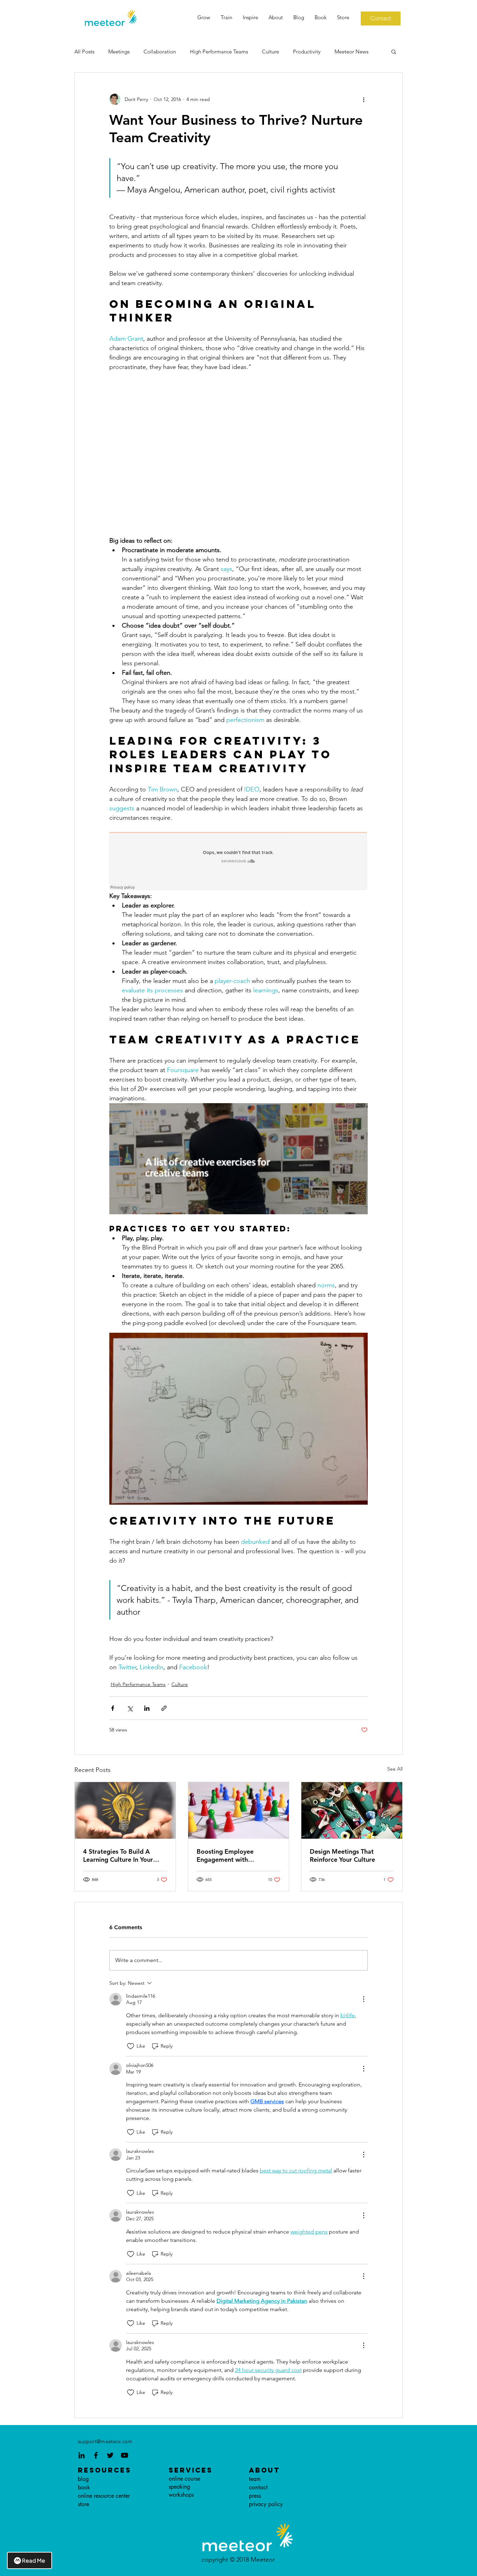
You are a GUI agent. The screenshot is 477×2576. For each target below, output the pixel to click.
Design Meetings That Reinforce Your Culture (342, 1855)
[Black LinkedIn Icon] (82, 2455)
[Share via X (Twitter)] (130, 1708)
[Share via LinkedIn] (147, 1708)
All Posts (84, 52)
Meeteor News (351, 52)
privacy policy (266, 2504)
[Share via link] (164, 1708)
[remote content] (239, 454)
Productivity (307, 52)
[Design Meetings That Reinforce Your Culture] (352, 1810)
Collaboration (160, 52)
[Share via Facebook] (113, 1708)
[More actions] (364, 99)
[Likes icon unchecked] (131, 2046)
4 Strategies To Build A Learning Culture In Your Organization (118, 1855)
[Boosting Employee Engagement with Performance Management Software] (239, 1810)
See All (395, 1769)
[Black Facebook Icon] (96, 2455)
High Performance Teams (219, 52)
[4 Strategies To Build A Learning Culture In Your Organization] (125, 1810)
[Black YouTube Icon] (124, 2455)
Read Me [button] (34, 2560)
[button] (394, 51)
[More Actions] (364, 1999)
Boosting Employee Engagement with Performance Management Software (236, 1855)
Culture (270, 52)
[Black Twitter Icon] (110, 2455)
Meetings (119, 52)
